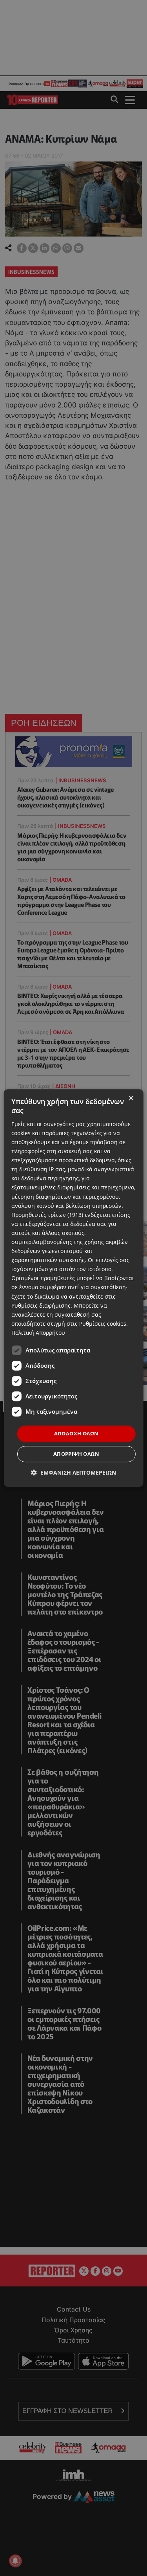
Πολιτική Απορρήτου (38, 1333)
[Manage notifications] (15, 2561)
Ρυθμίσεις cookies (103, 1324)
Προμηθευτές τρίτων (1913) (47, 1215)
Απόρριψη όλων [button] (76, 1454)
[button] (73, 1472)
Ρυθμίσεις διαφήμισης (41, 1305)
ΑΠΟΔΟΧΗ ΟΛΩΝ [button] (76, 1433)
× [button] (131, 1098)
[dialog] (73, 1288)
